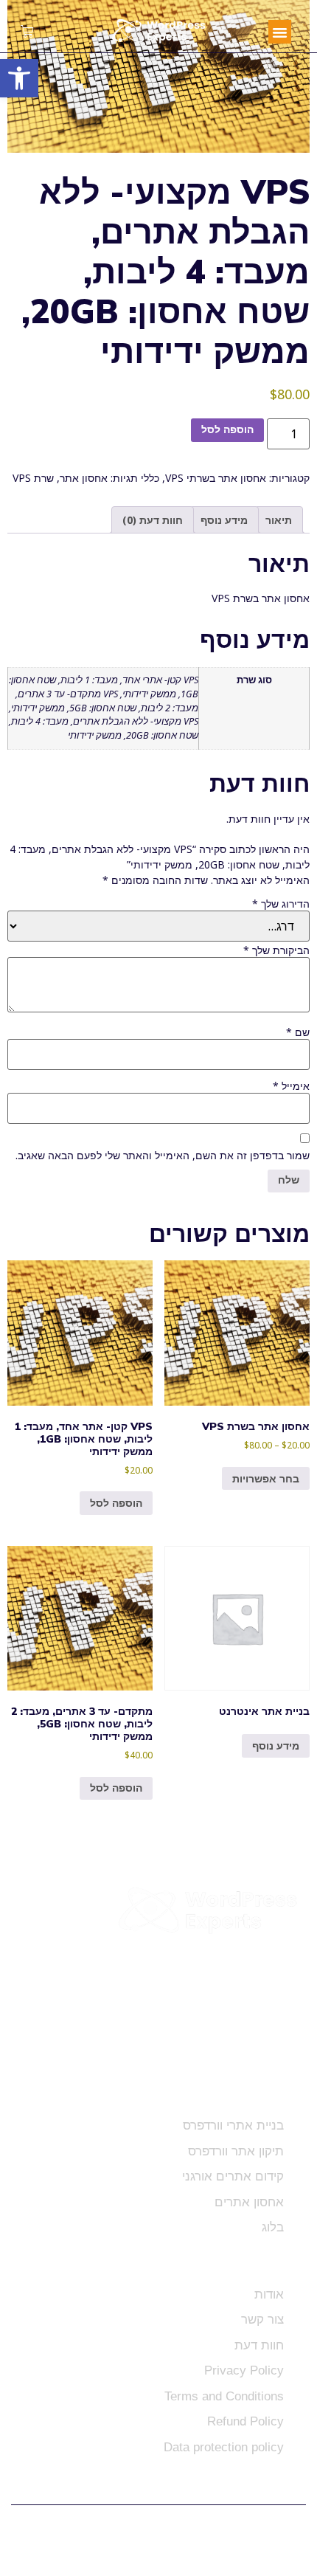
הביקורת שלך (276, 950)
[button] (280, 32)
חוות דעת (259, 2345)
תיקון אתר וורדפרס (236, 2151)
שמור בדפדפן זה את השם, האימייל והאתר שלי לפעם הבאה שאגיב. (163, 1156)
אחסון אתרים (249, 2202)
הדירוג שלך (281, 904)
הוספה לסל (227, 430)
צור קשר (262, 2320)
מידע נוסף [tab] (224, 520)
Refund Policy (245, 2421)
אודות (269, 2294)
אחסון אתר (84, 478)
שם (298, 1032)
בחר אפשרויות (266, 1478)
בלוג (273, 2227)
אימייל (291, 1086)
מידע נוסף (276, 1745)
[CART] (27, 32)
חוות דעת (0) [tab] (153, 520)
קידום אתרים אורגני (233, 2176)
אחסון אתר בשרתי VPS (216, 478)
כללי (150, 478)
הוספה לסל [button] (116, 1503)
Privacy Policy (244, 2370)
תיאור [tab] (279, 520)
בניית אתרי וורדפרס (233, 2126)
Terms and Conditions (224, 2396)
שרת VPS (33, 478)
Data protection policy (224, 2447)
